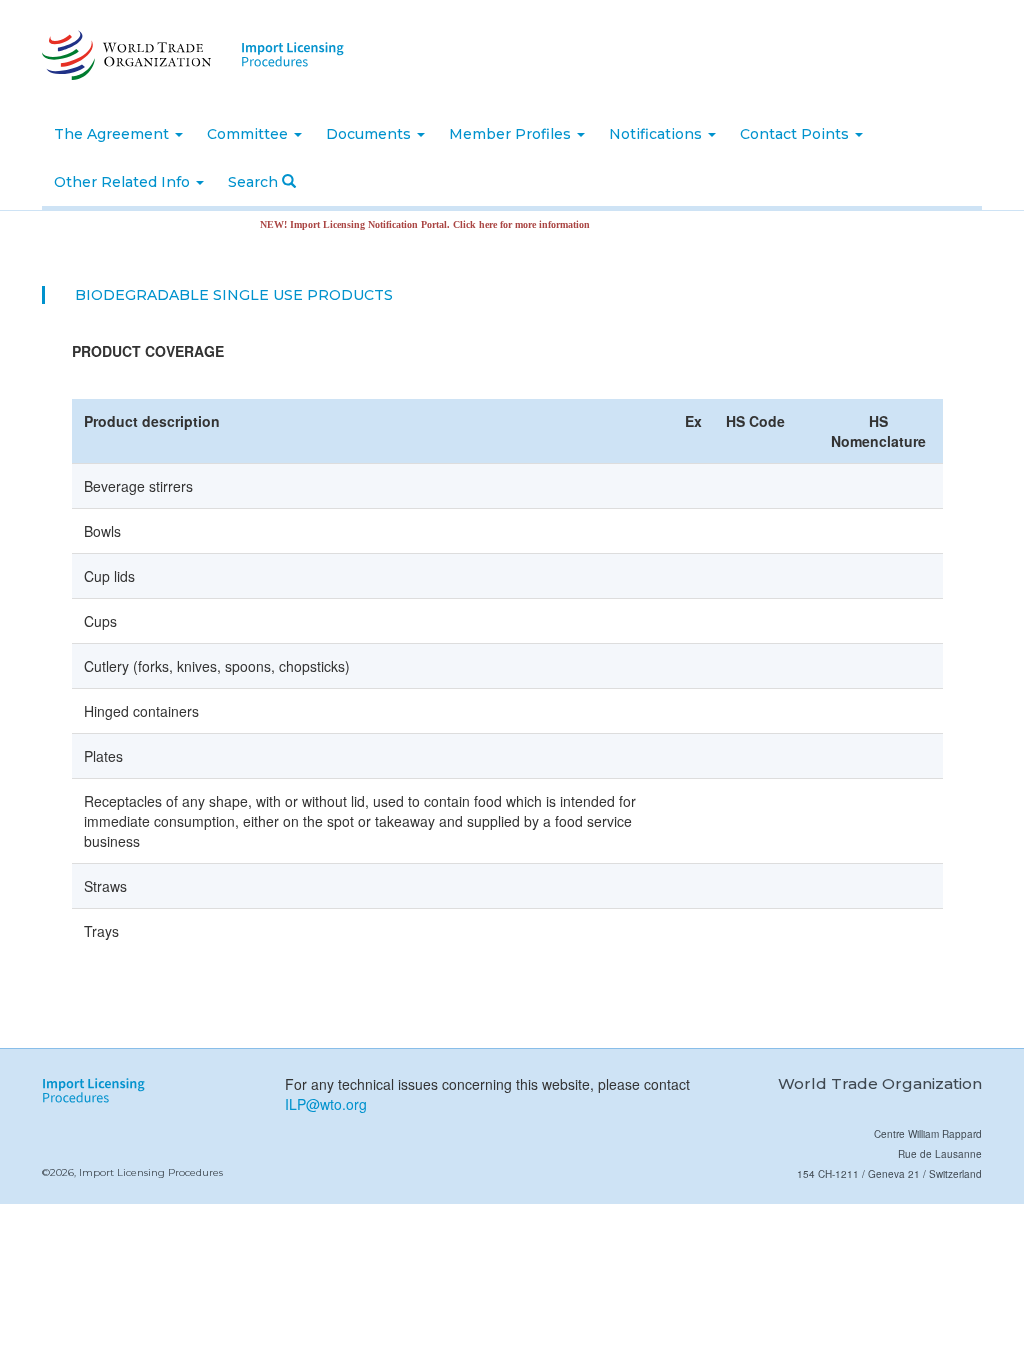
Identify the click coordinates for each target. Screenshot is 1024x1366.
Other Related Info (124, 182)
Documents (370, 134)
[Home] (124, 55)
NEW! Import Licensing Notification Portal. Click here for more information (407, 224)
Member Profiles (512, 134)
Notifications (657, 134)
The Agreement (113, 134)
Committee (249, 134)
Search (255, 182)
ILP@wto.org (326, 1104)
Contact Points (796, 134)
